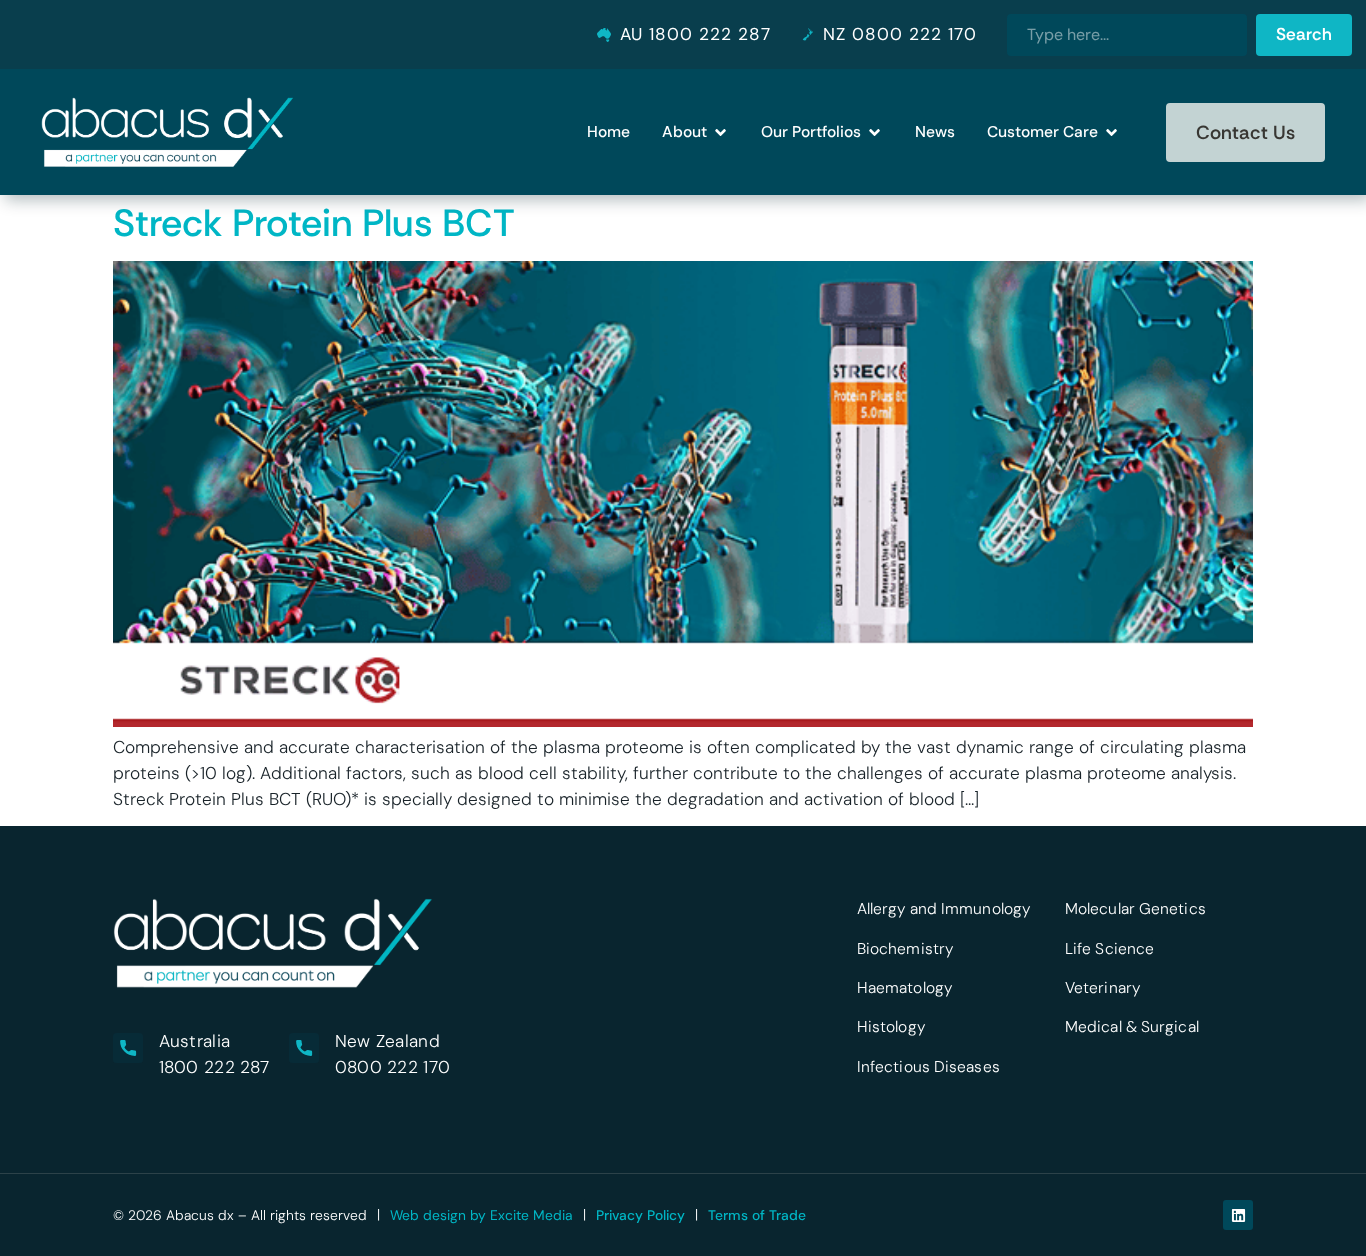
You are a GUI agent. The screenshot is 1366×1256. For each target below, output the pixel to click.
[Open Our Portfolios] (874, 132)
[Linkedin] (1238, 1215)
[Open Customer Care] (1111, 132)
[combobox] (1127, 35)
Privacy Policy (640, 1215)
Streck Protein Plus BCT (314, 223)
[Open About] (720, 132)
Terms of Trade (757, 1215)
